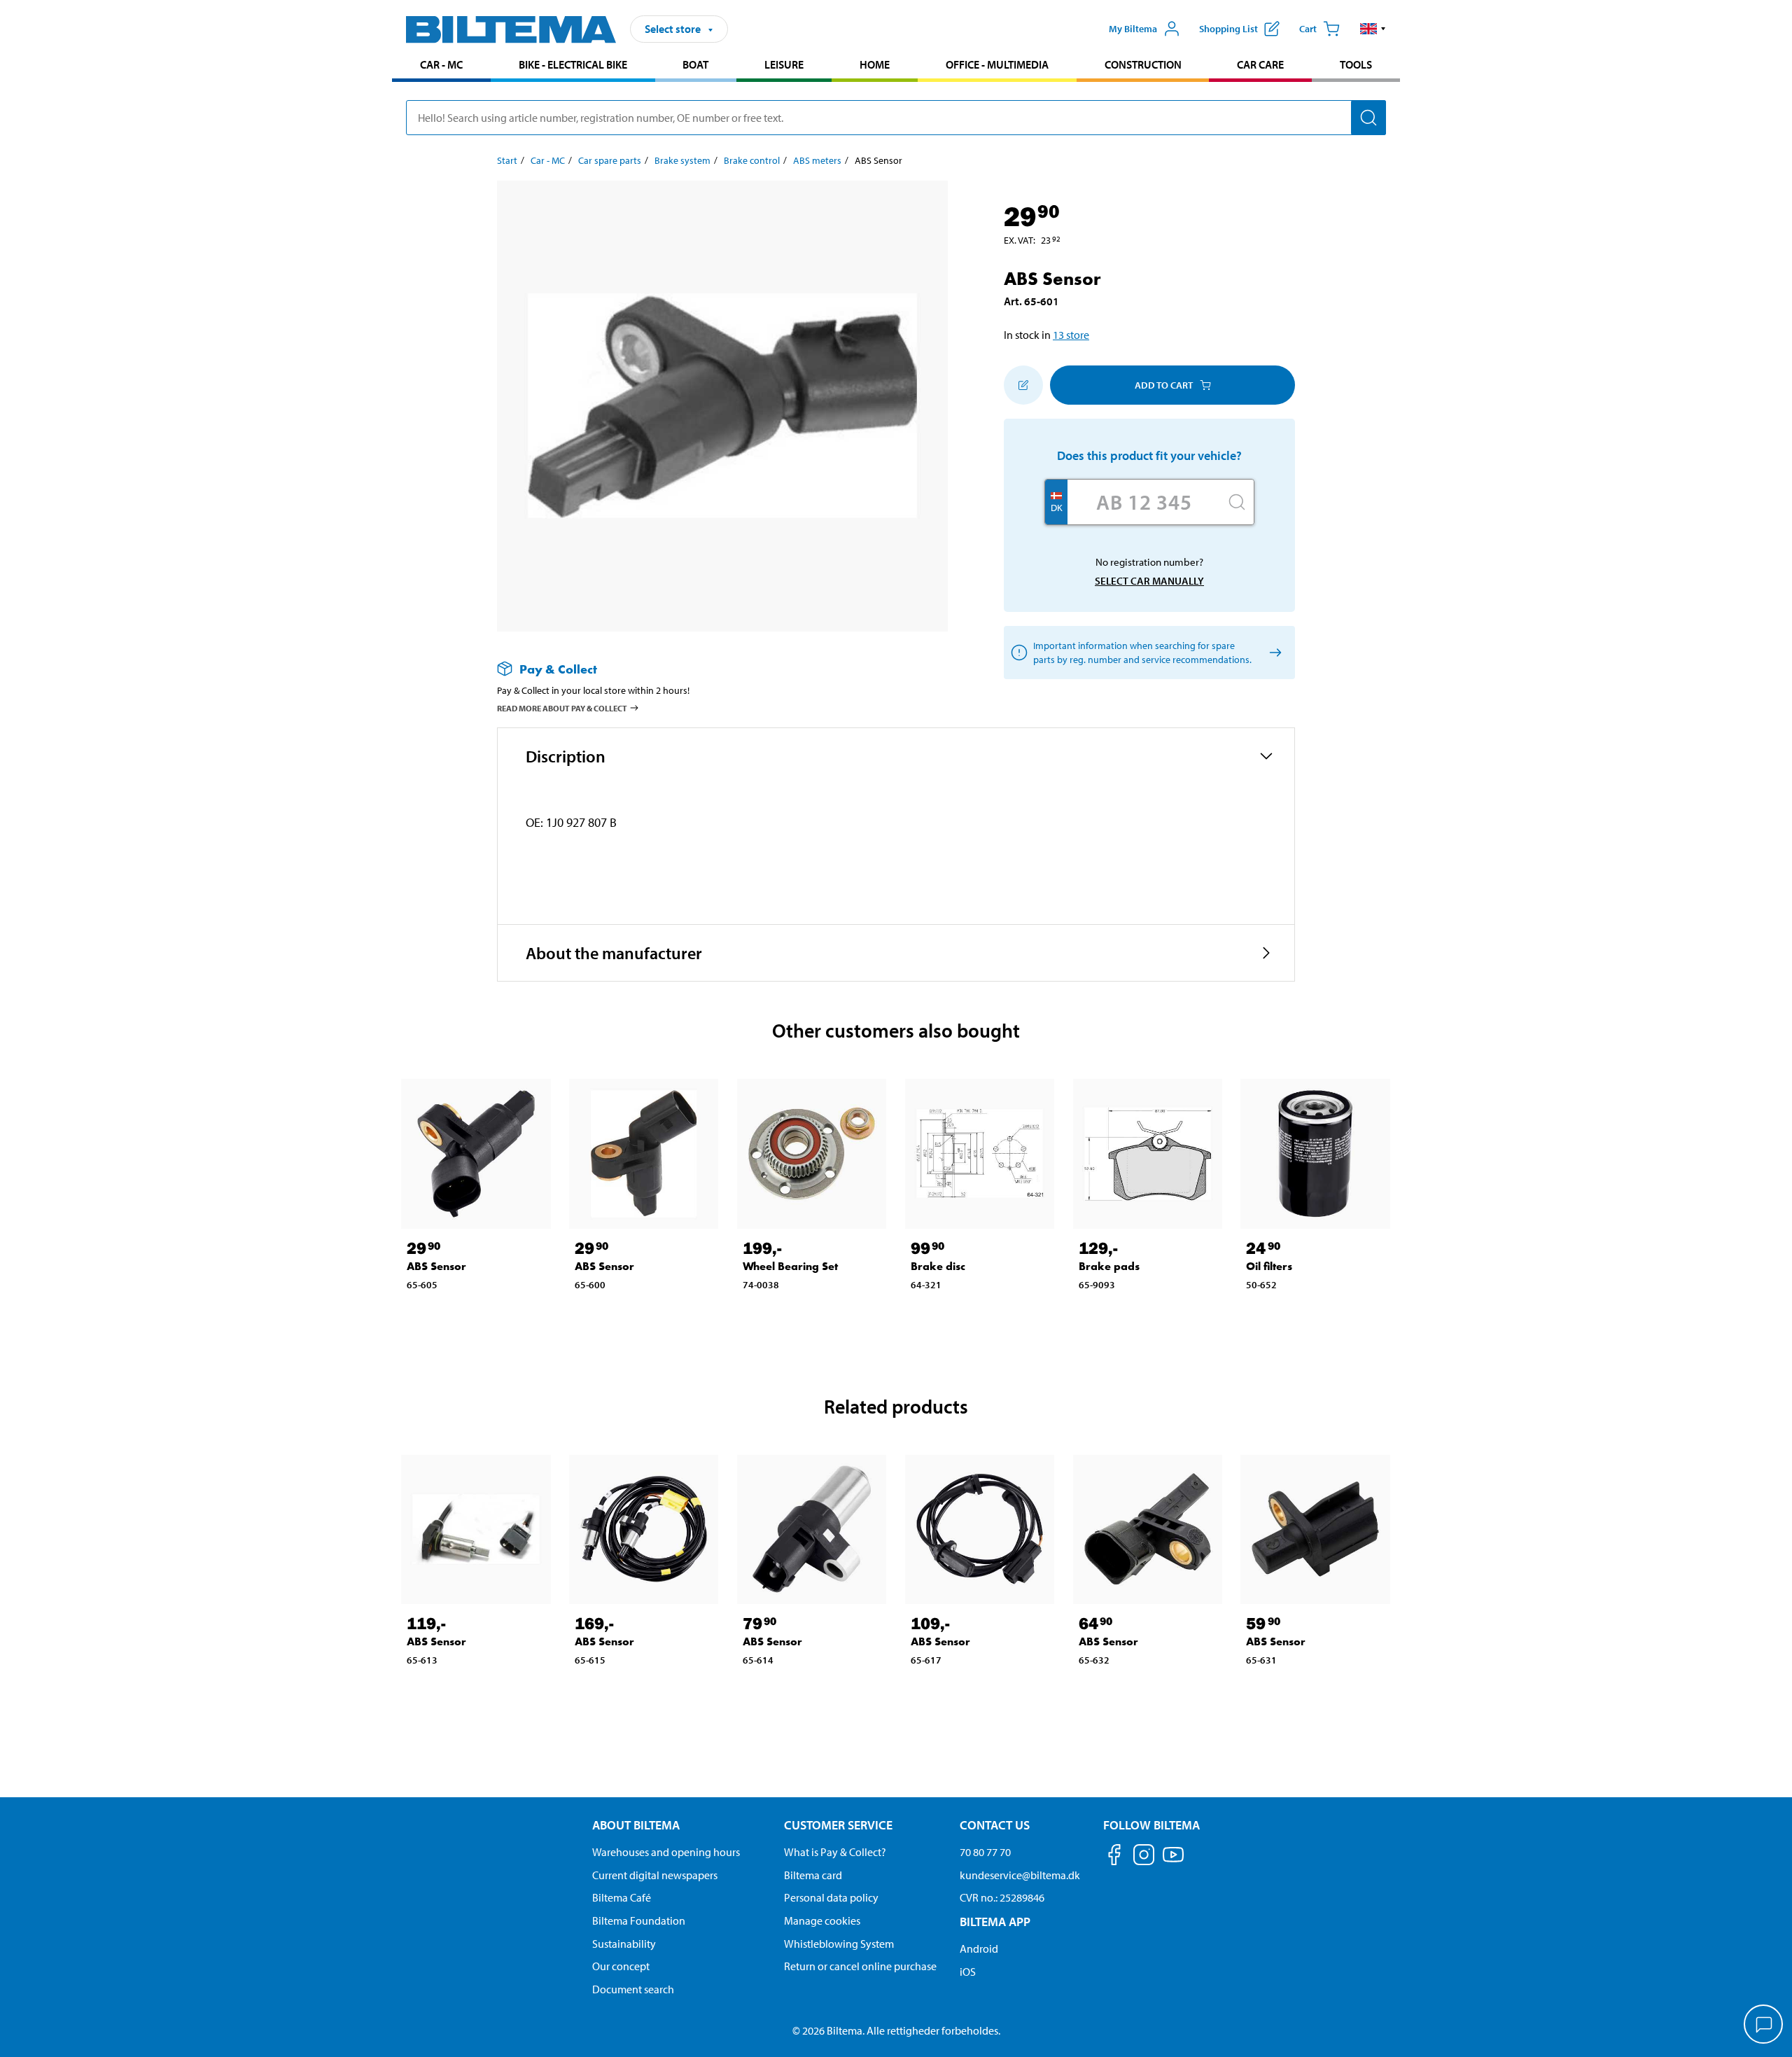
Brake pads (1109, 1266)
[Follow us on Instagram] (1144, 1857)
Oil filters (1269, 1266)
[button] (1373, 29)
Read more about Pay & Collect (562, 708)
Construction (1143, 64)
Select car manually (1149, 581)
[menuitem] (441, 66)
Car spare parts (610, 160)
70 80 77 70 (985, 1852)
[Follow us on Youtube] (1173, 1861)
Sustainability (624, 1944)
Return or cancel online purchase (860, 1966)
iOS (968, 1972)
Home (875, 64)
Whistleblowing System (839, 1944)
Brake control (752, 160)
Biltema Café (622, 1897)
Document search (633, 1989)
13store (1071, 335)
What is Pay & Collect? (835, 1852)
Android (979, 1948)
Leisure (784, 64)
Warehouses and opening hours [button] (666, 1852)
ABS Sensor (436, 1266)
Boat (695, 64)
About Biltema (636, 1825)
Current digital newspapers (655, 1875)
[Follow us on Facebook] (1114, 1857)
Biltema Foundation (639, 1920)
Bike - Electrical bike (573, 64)
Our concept (621, 1966)
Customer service (838, 1825)
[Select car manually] (1273, 653)
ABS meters (817, 160)
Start (507, 160)
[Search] (1368, 118)
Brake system (682, 160)
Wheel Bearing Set (790, 1266)
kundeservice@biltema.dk (1020, 1875)
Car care (1260, 64)
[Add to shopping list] (1023, 385)
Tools (1356, 64)
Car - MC (441, 64)
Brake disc (938, 1266)
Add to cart (1164, 385)
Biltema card (813, 1875)
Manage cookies (822, 1920)
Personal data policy (831, 1897)
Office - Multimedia (997, 64)
